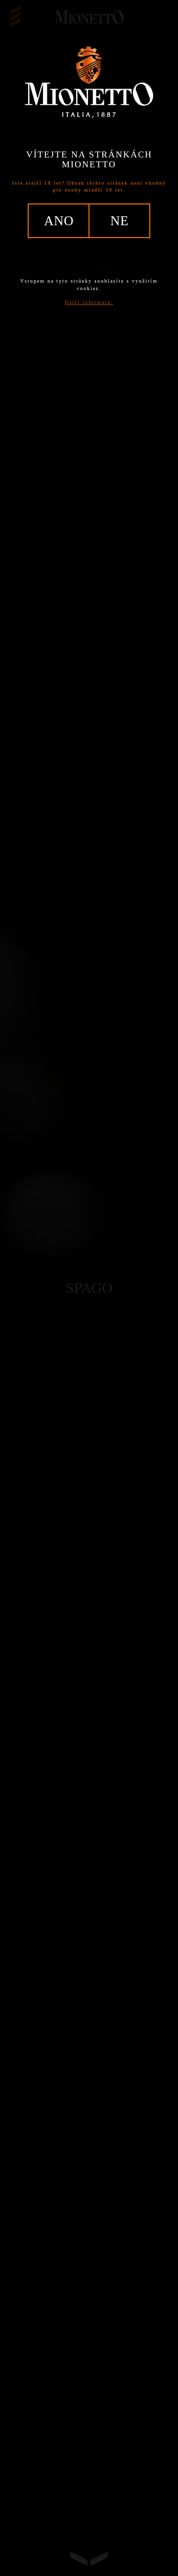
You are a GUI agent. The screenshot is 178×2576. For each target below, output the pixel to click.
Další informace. (89, 302)
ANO (59, 221)
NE (119, 221)
